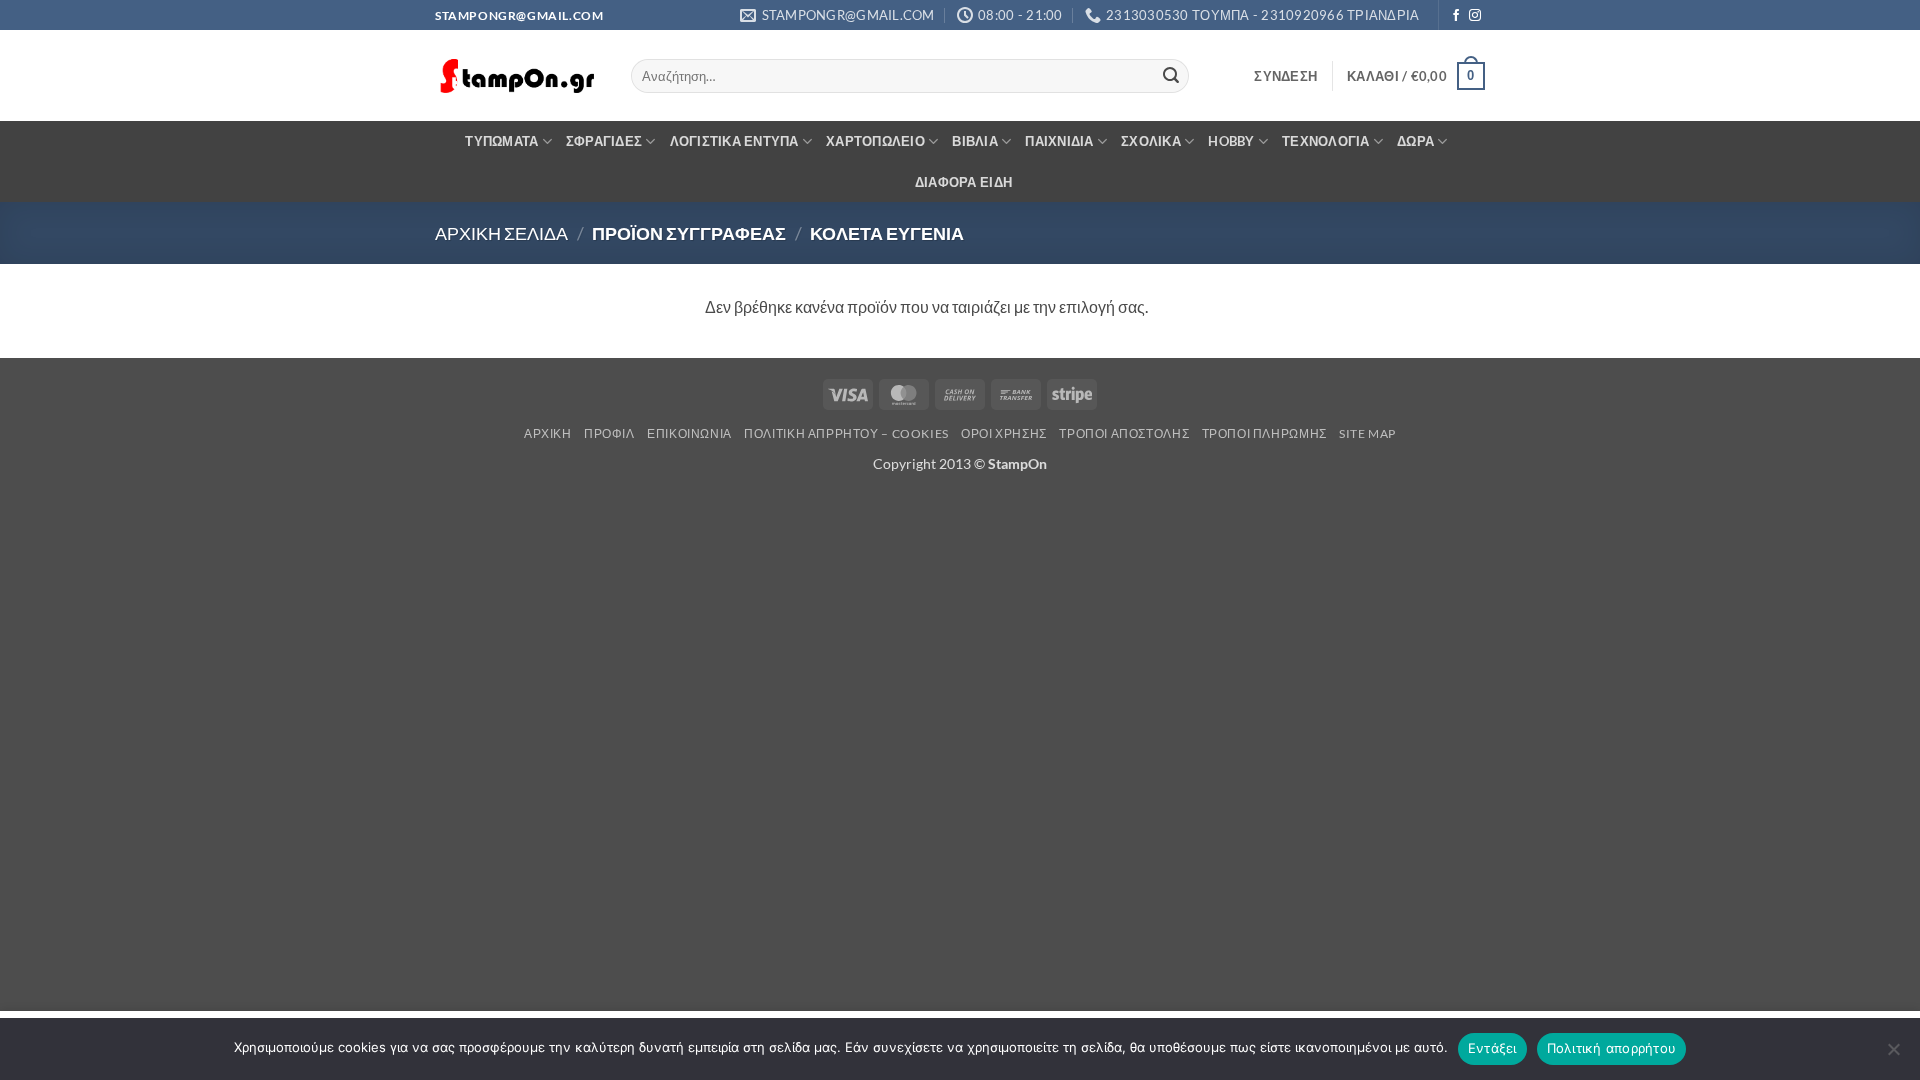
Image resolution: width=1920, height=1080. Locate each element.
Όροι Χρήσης (1004, 433)
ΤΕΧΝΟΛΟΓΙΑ (1326, 141)
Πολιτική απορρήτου (1612, 1048)
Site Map (1367, 433)
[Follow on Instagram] (1475, 16)
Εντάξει (1492, 1048)
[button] (1285, 76)
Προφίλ (609, 433)
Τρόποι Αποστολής (1124, 433)
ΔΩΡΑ (1415, 141)
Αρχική (548, 433)
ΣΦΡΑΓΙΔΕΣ (604, 141)
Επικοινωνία (689, 433)
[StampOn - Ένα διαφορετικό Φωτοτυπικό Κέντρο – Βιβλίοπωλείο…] (518, 76)
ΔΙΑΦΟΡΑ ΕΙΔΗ (963, 182)
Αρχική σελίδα (501, 233)
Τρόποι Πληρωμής (1264, 433)
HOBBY (1231, 141)
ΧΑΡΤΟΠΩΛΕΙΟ (875, 141)
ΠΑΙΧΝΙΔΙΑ (1059, 141)
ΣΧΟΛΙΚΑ (1151, 141)
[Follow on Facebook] (1456, 16)
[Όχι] (1893, 1055)
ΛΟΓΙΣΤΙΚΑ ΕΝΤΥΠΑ (734, 141)
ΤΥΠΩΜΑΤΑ (501, 141)
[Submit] (1171, 76)
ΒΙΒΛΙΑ (975, 141)
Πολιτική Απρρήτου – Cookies (846, 433)
